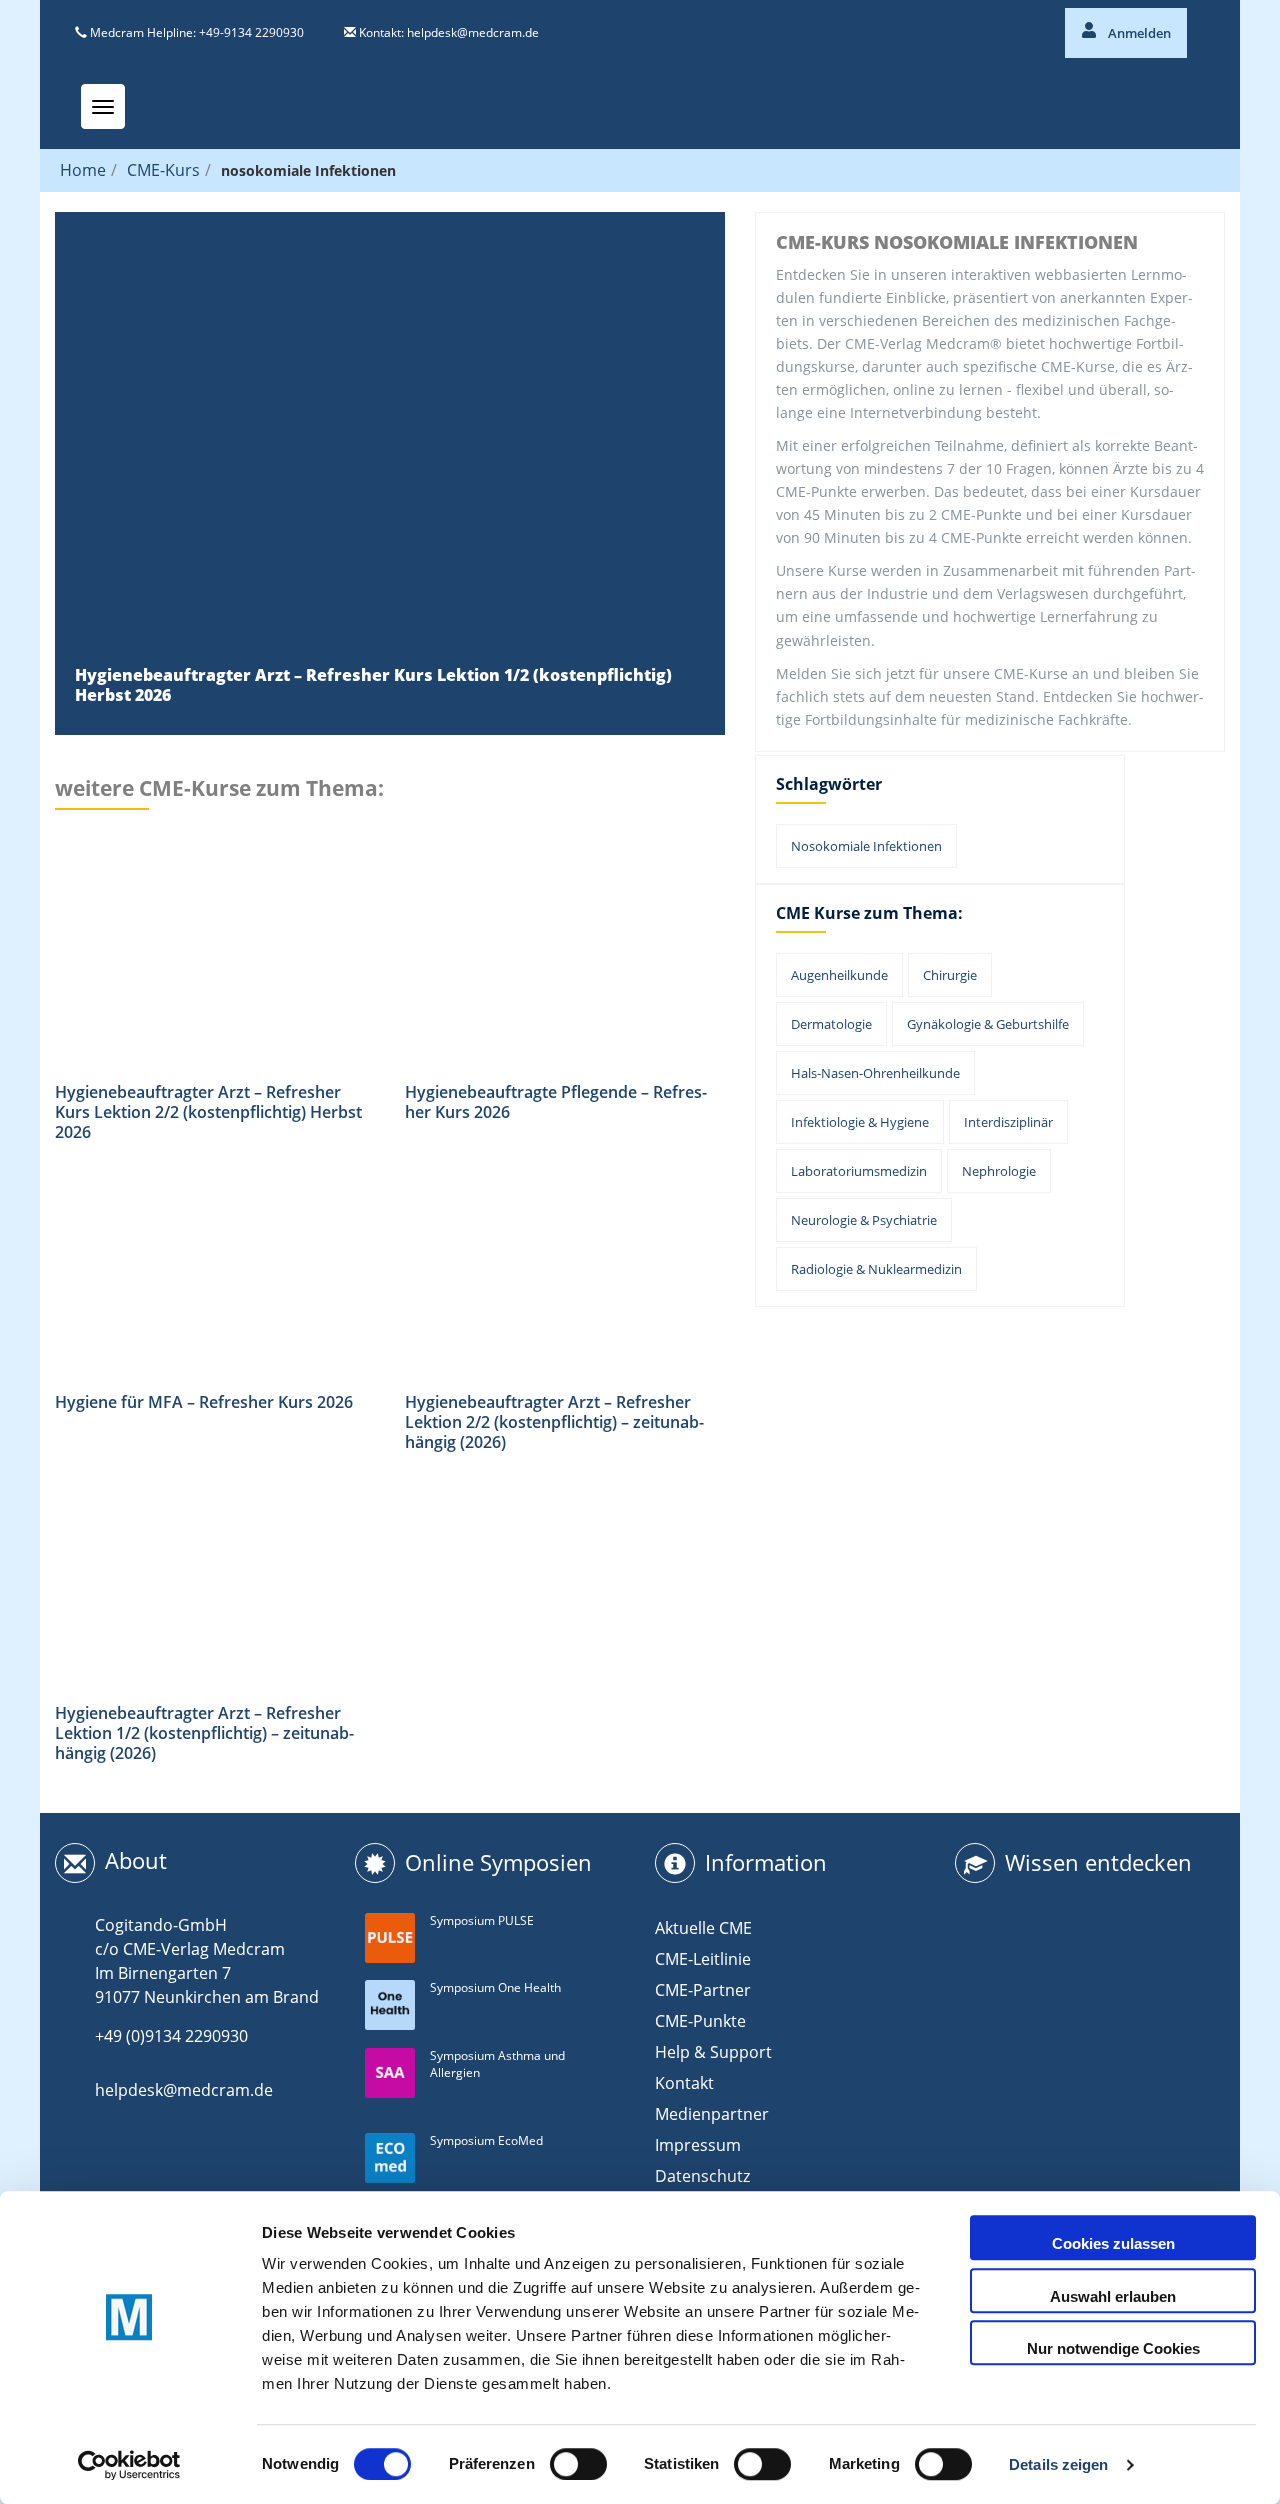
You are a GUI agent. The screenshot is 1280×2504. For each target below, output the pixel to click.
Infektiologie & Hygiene (860, 1122)
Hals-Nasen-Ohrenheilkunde (875, 1073)
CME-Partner (703, 1990)
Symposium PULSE (482, 1920)
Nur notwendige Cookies (1113, 2348)
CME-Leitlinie (703, 1959)
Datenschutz (702, 2176)
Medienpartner (712, 2114)
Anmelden (1138, 33)
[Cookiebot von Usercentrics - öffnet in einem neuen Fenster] (129, 2465)
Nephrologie (999, 1171)
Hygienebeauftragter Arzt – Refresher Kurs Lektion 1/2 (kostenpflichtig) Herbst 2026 (373, 685)
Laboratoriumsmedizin (859, 1171)
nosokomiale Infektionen (866, 846)
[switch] (578, 2464)
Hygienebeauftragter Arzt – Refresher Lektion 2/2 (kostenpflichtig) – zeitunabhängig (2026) (554, 1422)
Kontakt (684, 2083)
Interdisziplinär (1008, 1122)
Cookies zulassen (1113, 2243)
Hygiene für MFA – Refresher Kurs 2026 (204, 1402)
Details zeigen (1058, 2464)
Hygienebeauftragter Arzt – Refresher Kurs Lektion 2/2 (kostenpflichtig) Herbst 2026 (208, 1112)
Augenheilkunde (839, 975)
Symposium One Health (495, 1987)
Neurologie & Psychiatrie (864, 1220)
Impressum (698, 2145)
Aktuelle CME (703, 1928)
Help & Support (713, 2052)
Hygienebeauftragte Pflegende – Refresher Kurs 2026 (556, 1102)
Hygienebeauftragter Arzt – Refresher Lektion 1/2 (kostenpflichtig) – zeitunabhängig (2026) (204, 1733)
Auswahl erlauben (1113, 2296)
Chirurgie (950, 975)
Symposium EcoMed (486, 2140)
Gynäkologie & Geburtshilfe (988, 1024)
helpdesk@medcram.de (473, 32)
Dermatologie (831, 1024)
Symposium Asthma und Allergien (497, 2064)
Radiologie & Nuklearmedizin (876, 1269)
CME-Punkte (700, 2021)
